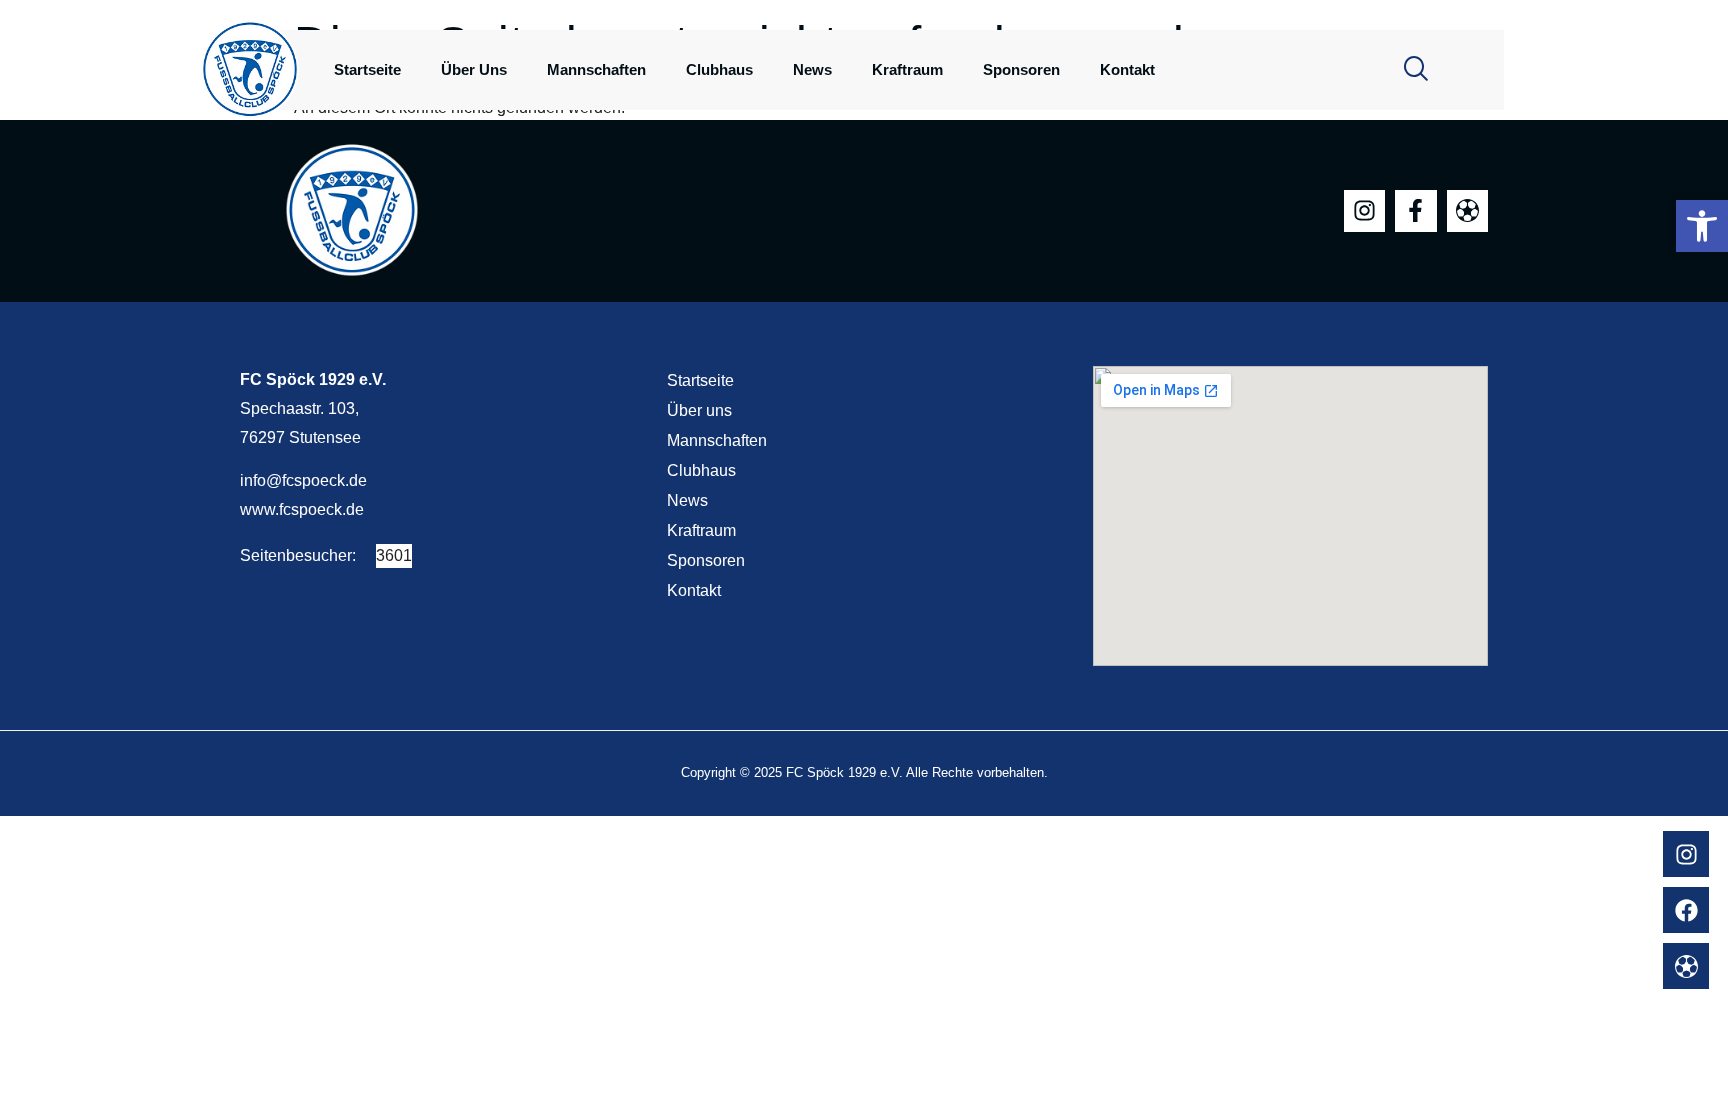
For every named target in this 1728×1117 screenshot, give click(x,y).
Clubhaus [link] (719, 69)
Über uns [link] (474, 69)
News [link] (812, 69)
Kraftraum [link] (907, 69)
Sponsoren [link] (1021, 69)
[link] (1702, 226)
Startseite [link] (367, 69)
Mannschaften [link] (596, 69)
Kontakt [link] (1127, 69)
